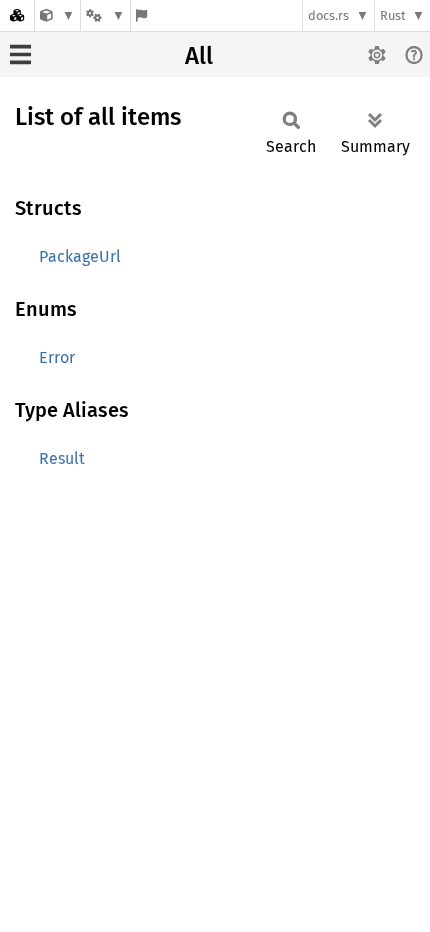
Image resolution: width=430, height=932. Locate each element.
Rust (393, 15)
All (199, 56)
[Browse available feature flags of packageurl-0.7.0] (141, 15)
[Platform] (105, 15)
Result (62, 458)
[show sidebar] (20, 54)
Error (57, 357)
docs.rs (328, 15)
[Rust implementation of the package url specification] (57, 15)
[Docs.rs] (17, 15)
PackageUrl (80, 256)
